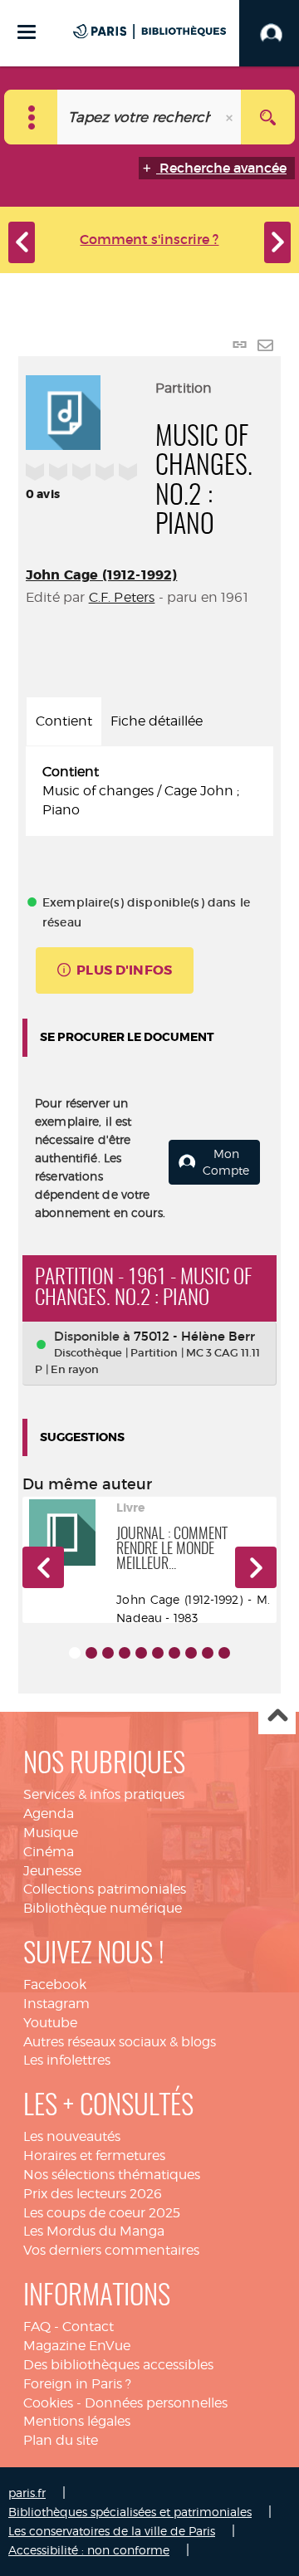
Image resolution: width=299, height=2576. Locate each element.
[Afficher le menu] (27, 32)
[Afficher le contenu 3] (108, 1653)
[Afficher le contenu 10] (224, 1653)
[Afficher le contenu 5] (141, 1653)
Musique (51, 1833)
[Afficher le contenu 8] (191, 1653)
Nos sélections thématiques (112, 2175)
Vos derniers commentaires (111, 2250)
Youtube (50, 2023)
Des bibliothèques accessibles (118, 2365)
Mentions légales (77, 2421)
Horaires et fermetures (94, 2156)
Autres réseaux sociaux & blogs (120, 2042)
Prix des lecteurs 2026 (93, 2194)
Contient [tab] (64, 721)
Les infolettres (67, 2060)
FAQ (37, 2327)
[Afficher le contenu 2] (91, 1653)
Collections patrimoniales (105, 1889)
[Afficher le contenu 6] (158, 1653)
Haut (277, 1716)
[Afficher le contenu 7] (174, 1653)
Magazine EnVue (77, 2346)
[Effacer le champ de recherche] (231, 117)
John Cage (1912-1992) (101, 575)
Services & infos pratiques (104, 1794)
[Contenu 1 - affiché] (75, 1653)
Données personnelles (156, 2403)
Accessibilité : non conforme (89, 2550)
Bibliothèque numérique (103, 1908)
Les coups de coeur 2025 (102, 2213)
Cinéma (49, 1852)
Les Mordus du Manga (94, 2231)
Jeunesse (52, 1871)
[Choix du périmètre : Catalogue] (31, 117)
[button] (43, 1567)
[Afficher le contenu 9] (208, 1653)
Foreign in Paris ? (77, 2384)
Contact (88, 2327)
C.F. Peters (122, 597)
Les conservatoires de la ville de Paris (112, 2531)
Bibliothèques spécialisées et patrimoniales (130, 2512)
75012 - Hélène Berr (194, 1336)
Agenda (49, 1813)
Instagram (56, 2004)
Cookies (48, 2403)
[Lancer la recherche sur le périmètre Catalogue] (268, 117)
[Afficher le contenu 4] (125, 1653)
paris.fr (27, 2493)
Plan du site (61, 2440)
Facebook (55, 1985)
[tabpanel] (149, 792)
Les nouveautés (72, 2136)
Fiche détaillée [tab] (157, 721)
